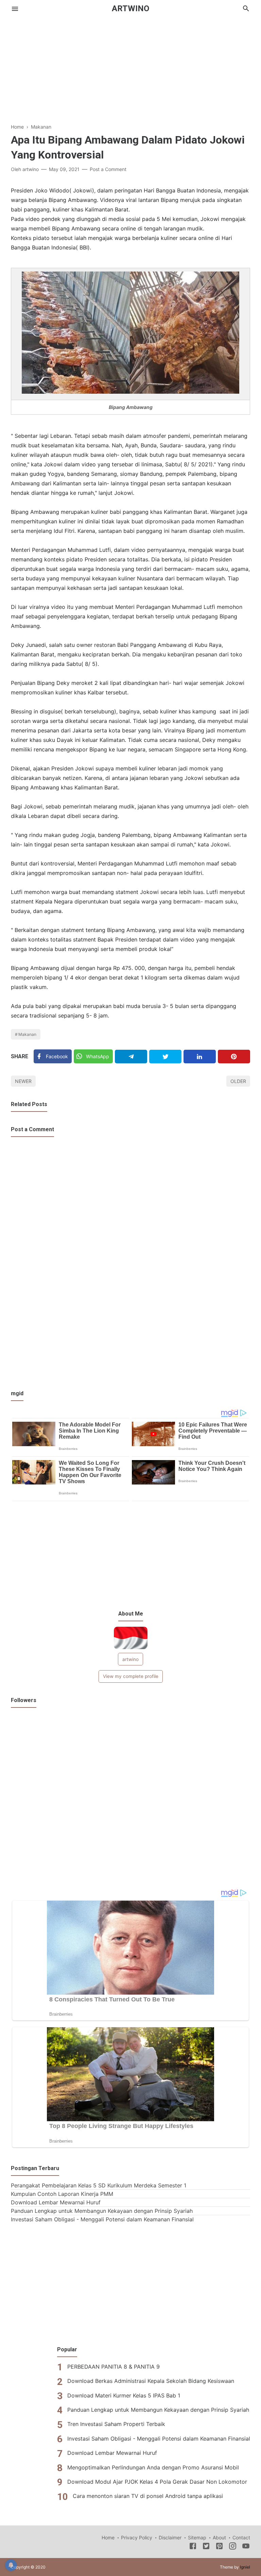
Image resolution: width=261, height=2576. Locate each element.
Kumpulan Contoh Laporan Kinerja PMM (62, 2194)
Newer (23, 1081)
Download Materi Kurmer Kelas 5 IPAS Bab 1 (124, 2395)
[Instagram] (233, 2547)
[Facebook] (193, 2547)
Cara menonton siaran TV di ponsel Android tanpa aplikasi (148, 2496)
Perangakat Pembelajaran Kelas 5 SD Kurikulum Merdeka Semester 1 (99, 2185)
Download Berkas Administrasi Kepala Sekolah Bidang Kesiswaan (151, 2381)
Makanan (27, 1034)
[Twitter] (165, 1057)
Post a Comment (108, 169)
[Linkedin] (200, 1057)
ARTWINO (130, 8)
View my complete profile (131, 1676)
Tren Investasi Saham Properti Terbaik (116, 2424)
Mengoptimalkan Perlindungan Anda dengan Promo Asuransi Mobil (153, 2467)
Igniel (245, 2567)
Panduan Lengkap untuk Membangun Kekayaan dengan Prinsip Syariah (102, 2211)
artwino (130, 1659)
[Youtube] (246, 2547)
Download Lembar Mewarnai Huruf (56, 2202)
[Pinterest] (234, 1057)
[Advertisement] (130, 64)
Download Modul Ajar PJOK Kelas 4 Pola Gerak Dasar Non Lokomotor (157, 2482)
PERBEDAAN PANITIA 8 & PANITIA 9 (114, 2367)
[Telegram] (131, 1057)
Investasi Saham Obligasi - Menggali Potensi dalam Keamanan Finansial (102, 2219)
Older (238, 1081)
